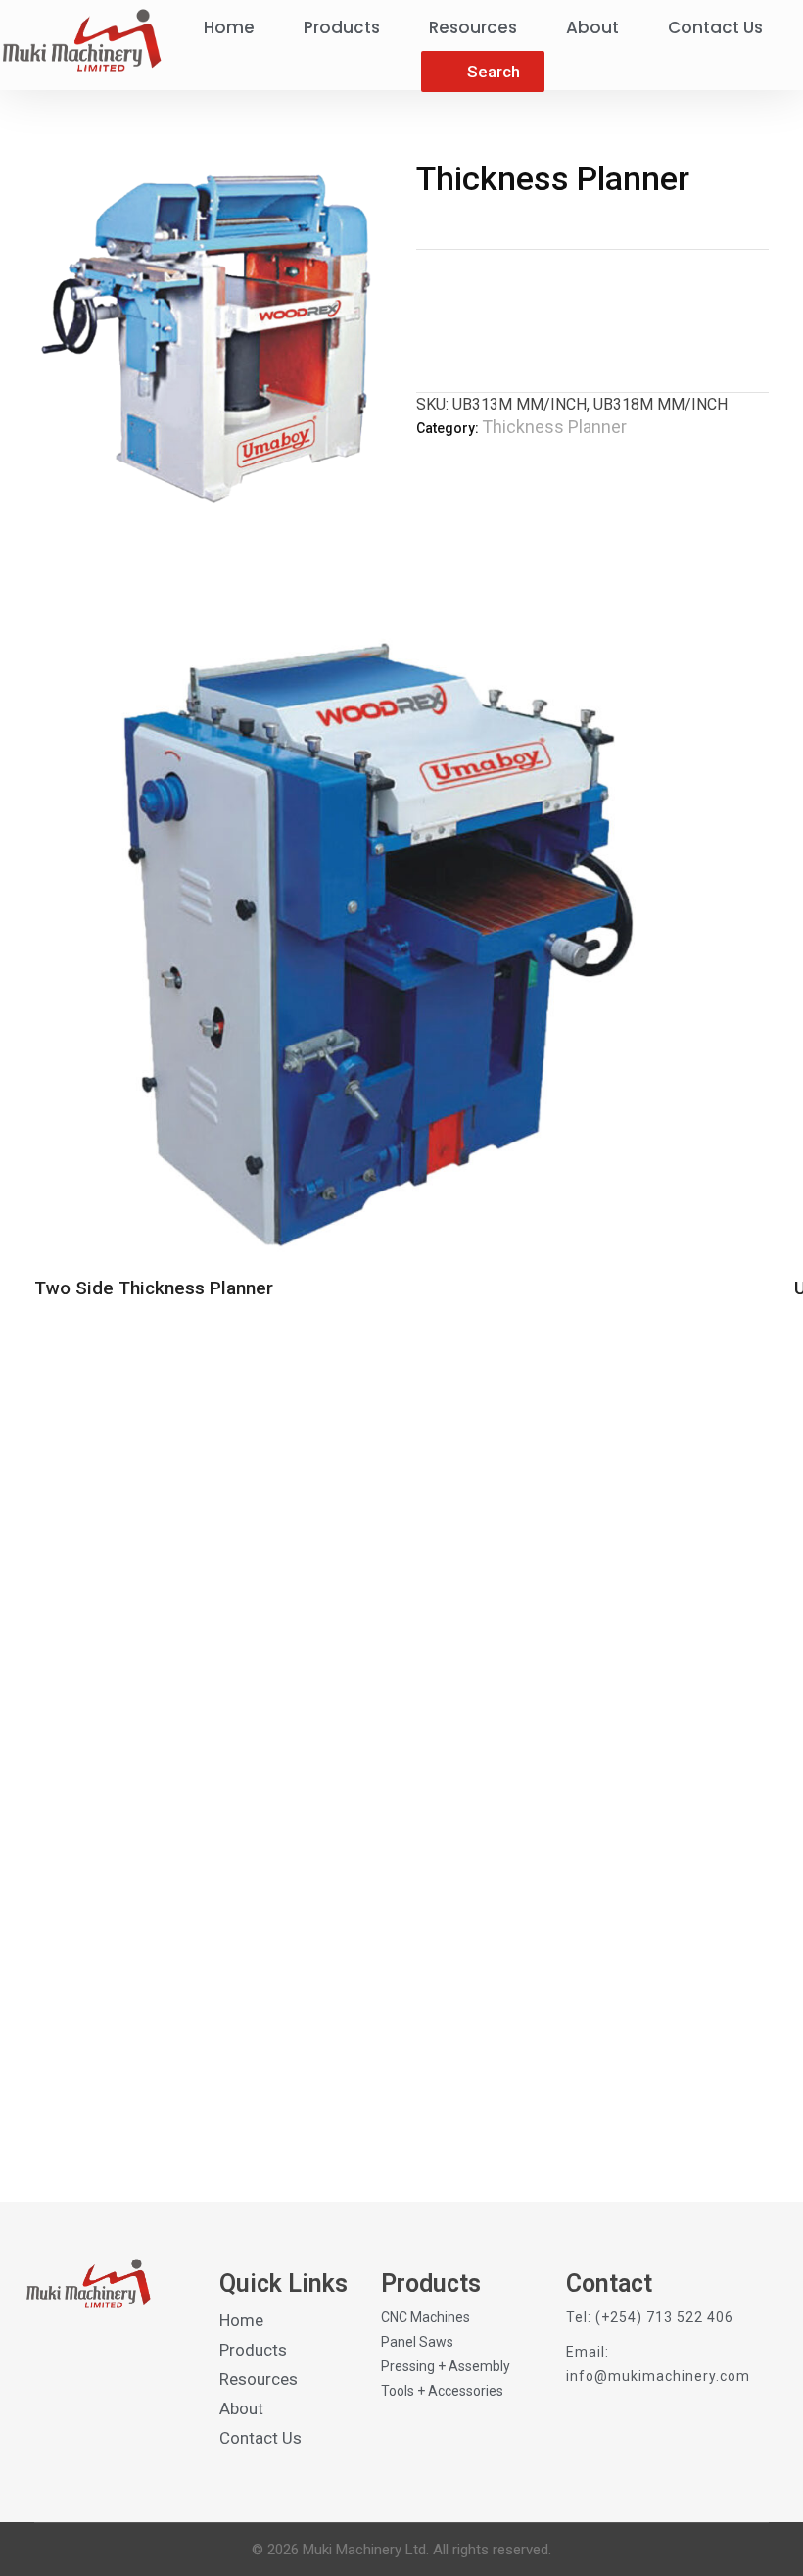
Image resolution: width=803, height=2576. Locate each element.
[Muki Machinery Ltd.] (81, 40)
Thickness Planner (554, 427)
